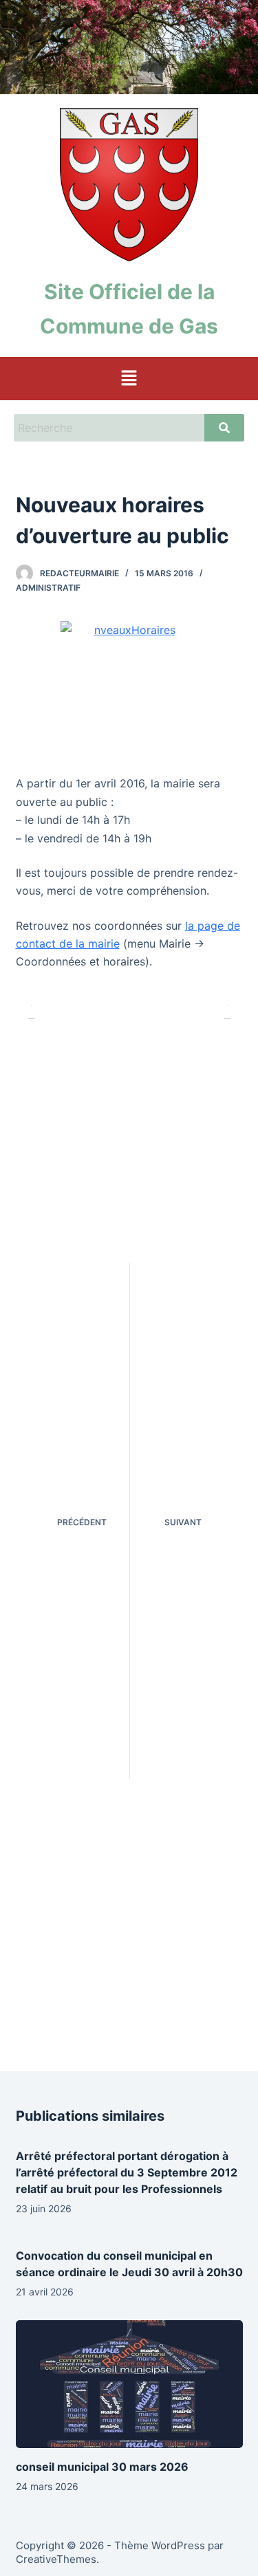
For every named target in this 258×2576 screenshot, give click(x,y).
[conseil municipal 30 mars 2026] (129, 2384)
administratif (48, 588)
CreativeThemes (56, 2559)
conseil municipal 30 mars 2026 (102, 2467)
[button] (129, 379)
